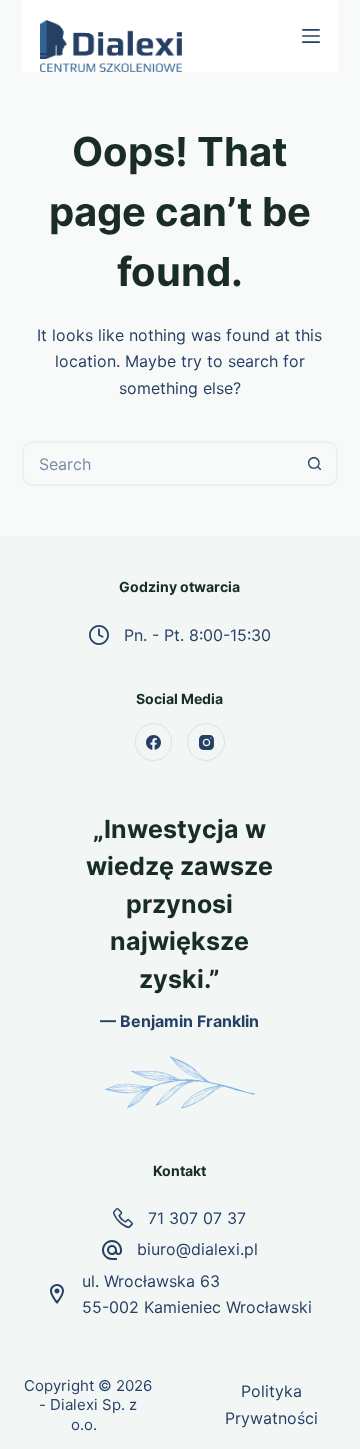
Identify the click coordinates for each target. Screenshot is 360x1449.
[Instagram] (206, 742)
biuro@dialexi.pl (197, 1249)
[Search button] (315, 463)
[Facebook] (154, 742)
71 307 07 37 (197, 1218)
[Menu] (311, 36)
